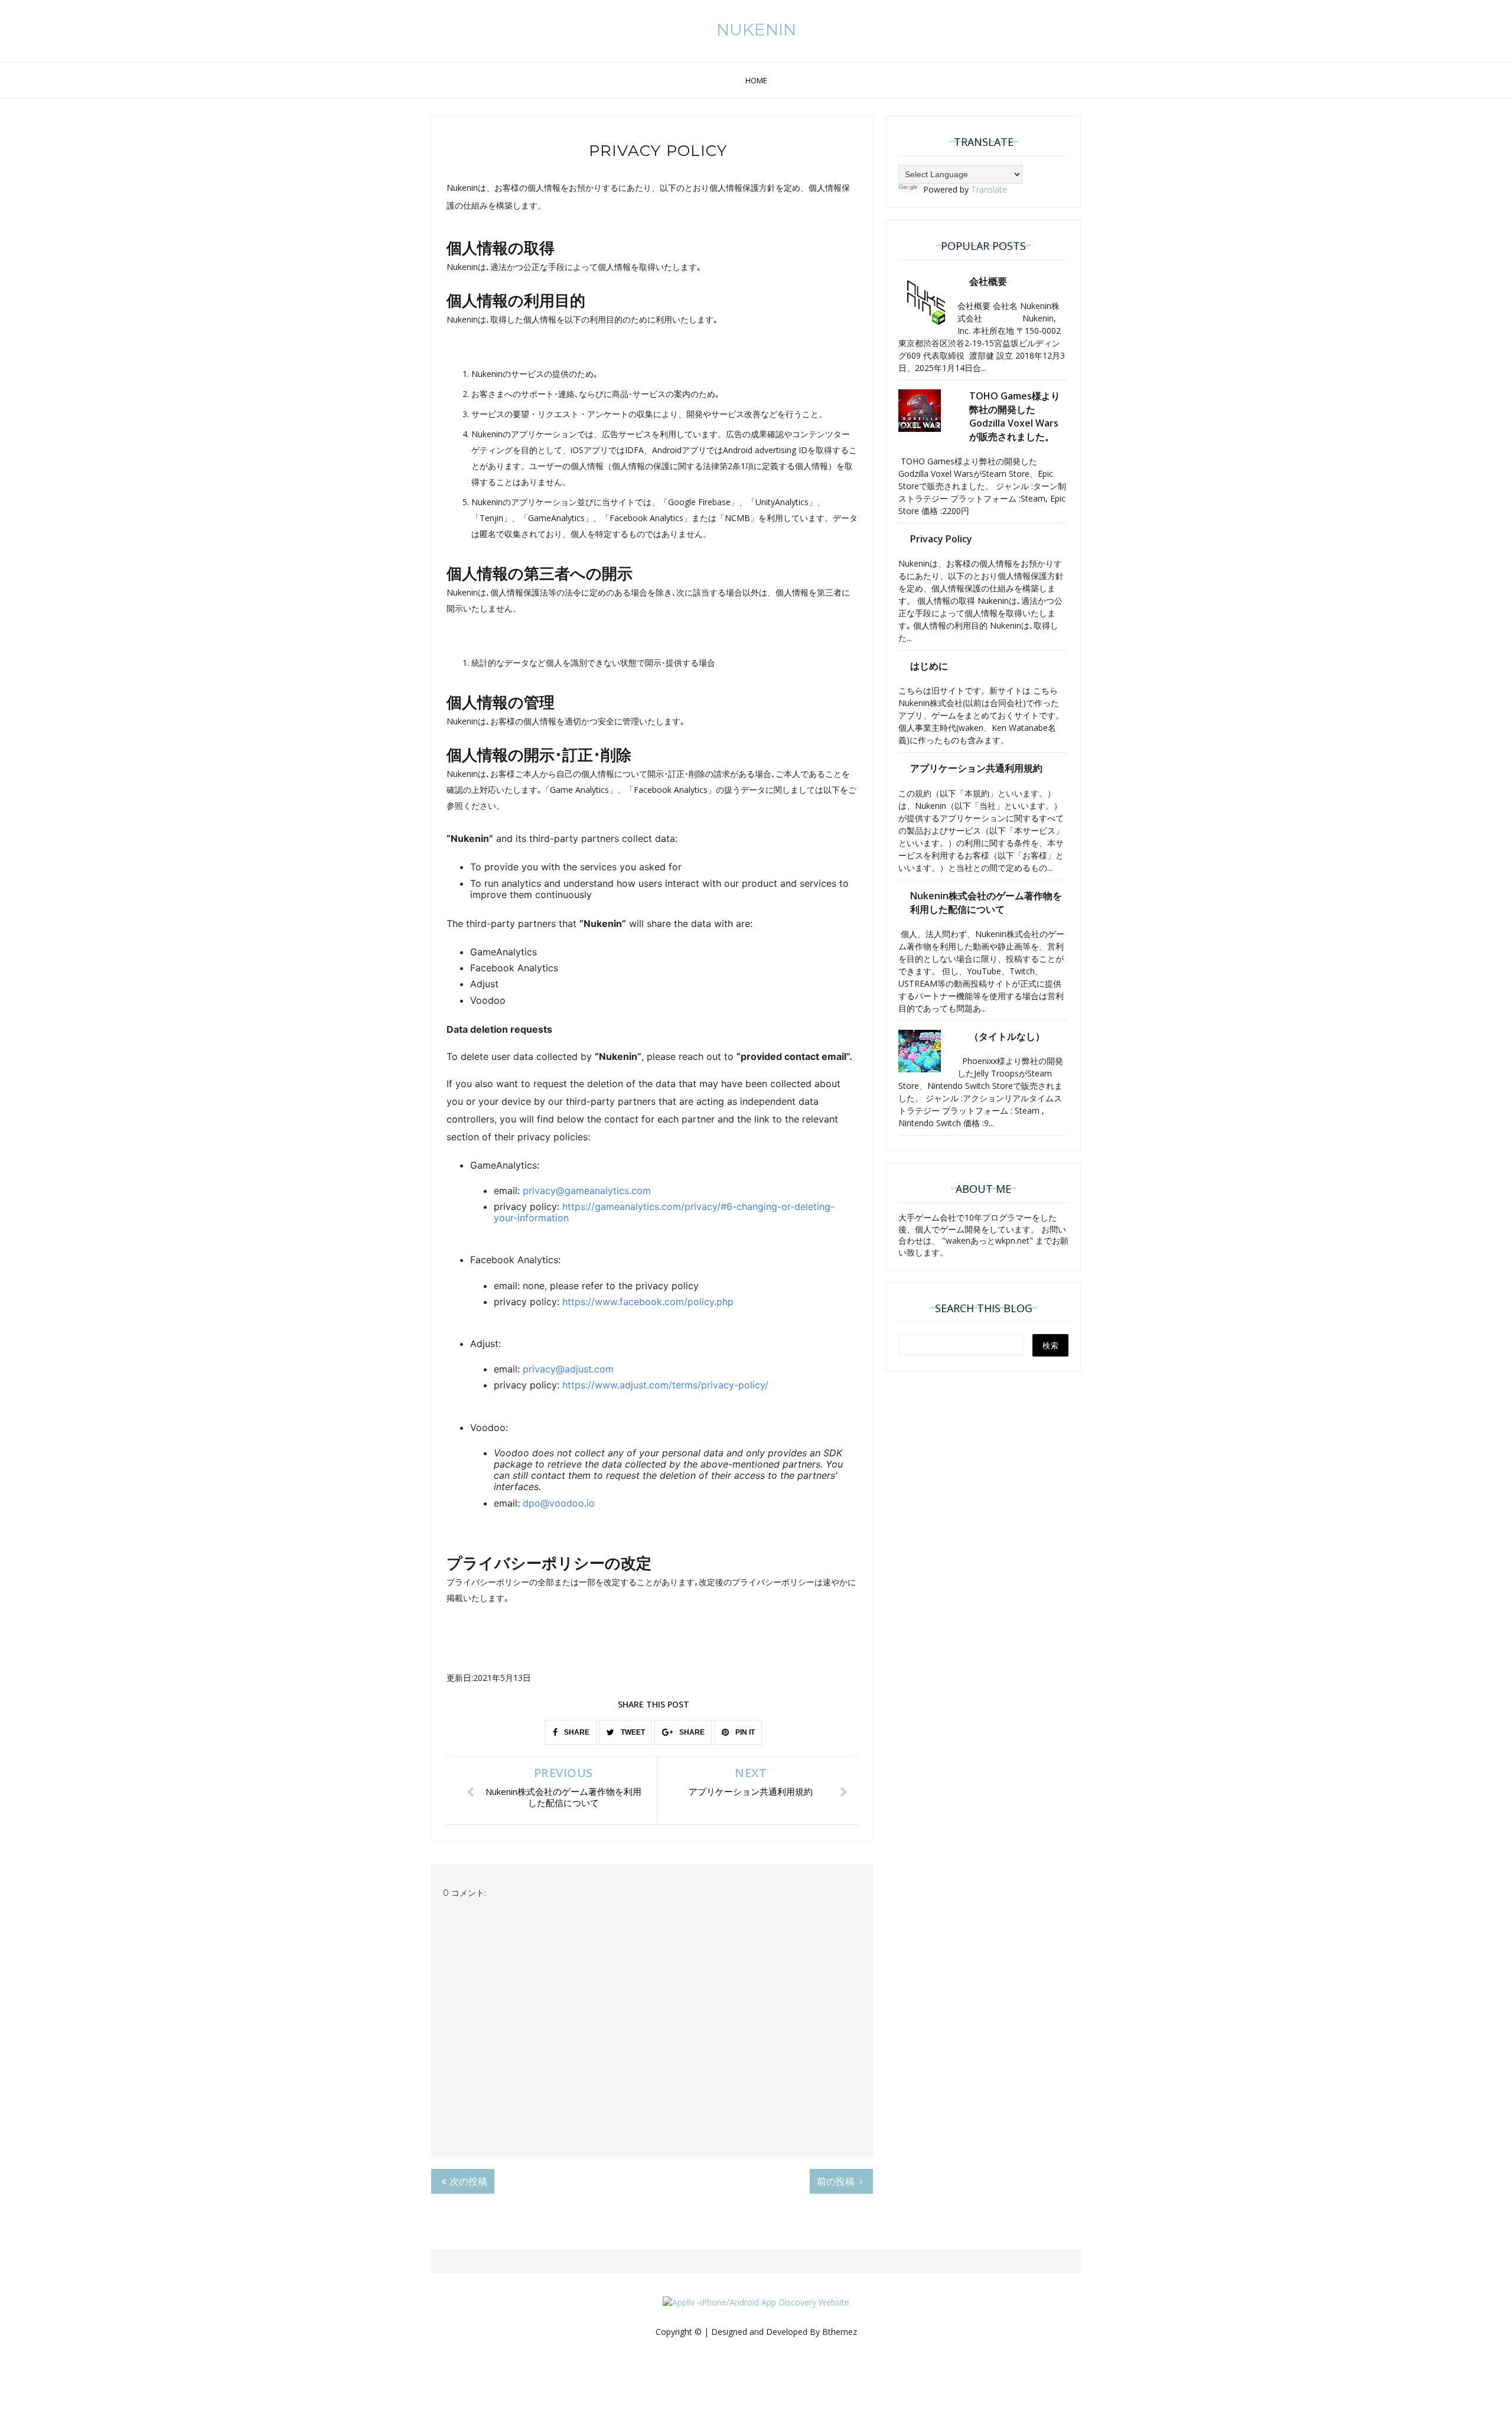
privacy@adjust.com (568, 1369)
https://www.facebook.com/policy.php (648, 1302)
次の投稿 (468, 2181)
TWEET (632, 1732)
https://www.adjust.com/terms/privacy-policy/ (665, 1385)
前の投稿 (837, 2181)
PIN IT (744, 1732)
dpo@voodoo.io (559, 1503)
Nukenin (756, 30)
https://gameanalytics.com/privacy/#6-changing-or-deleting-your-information (664, 1212)
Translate (989, 189)
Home (756, 80)
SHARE (576, 1732)
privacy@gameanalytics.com (587, 1191)
